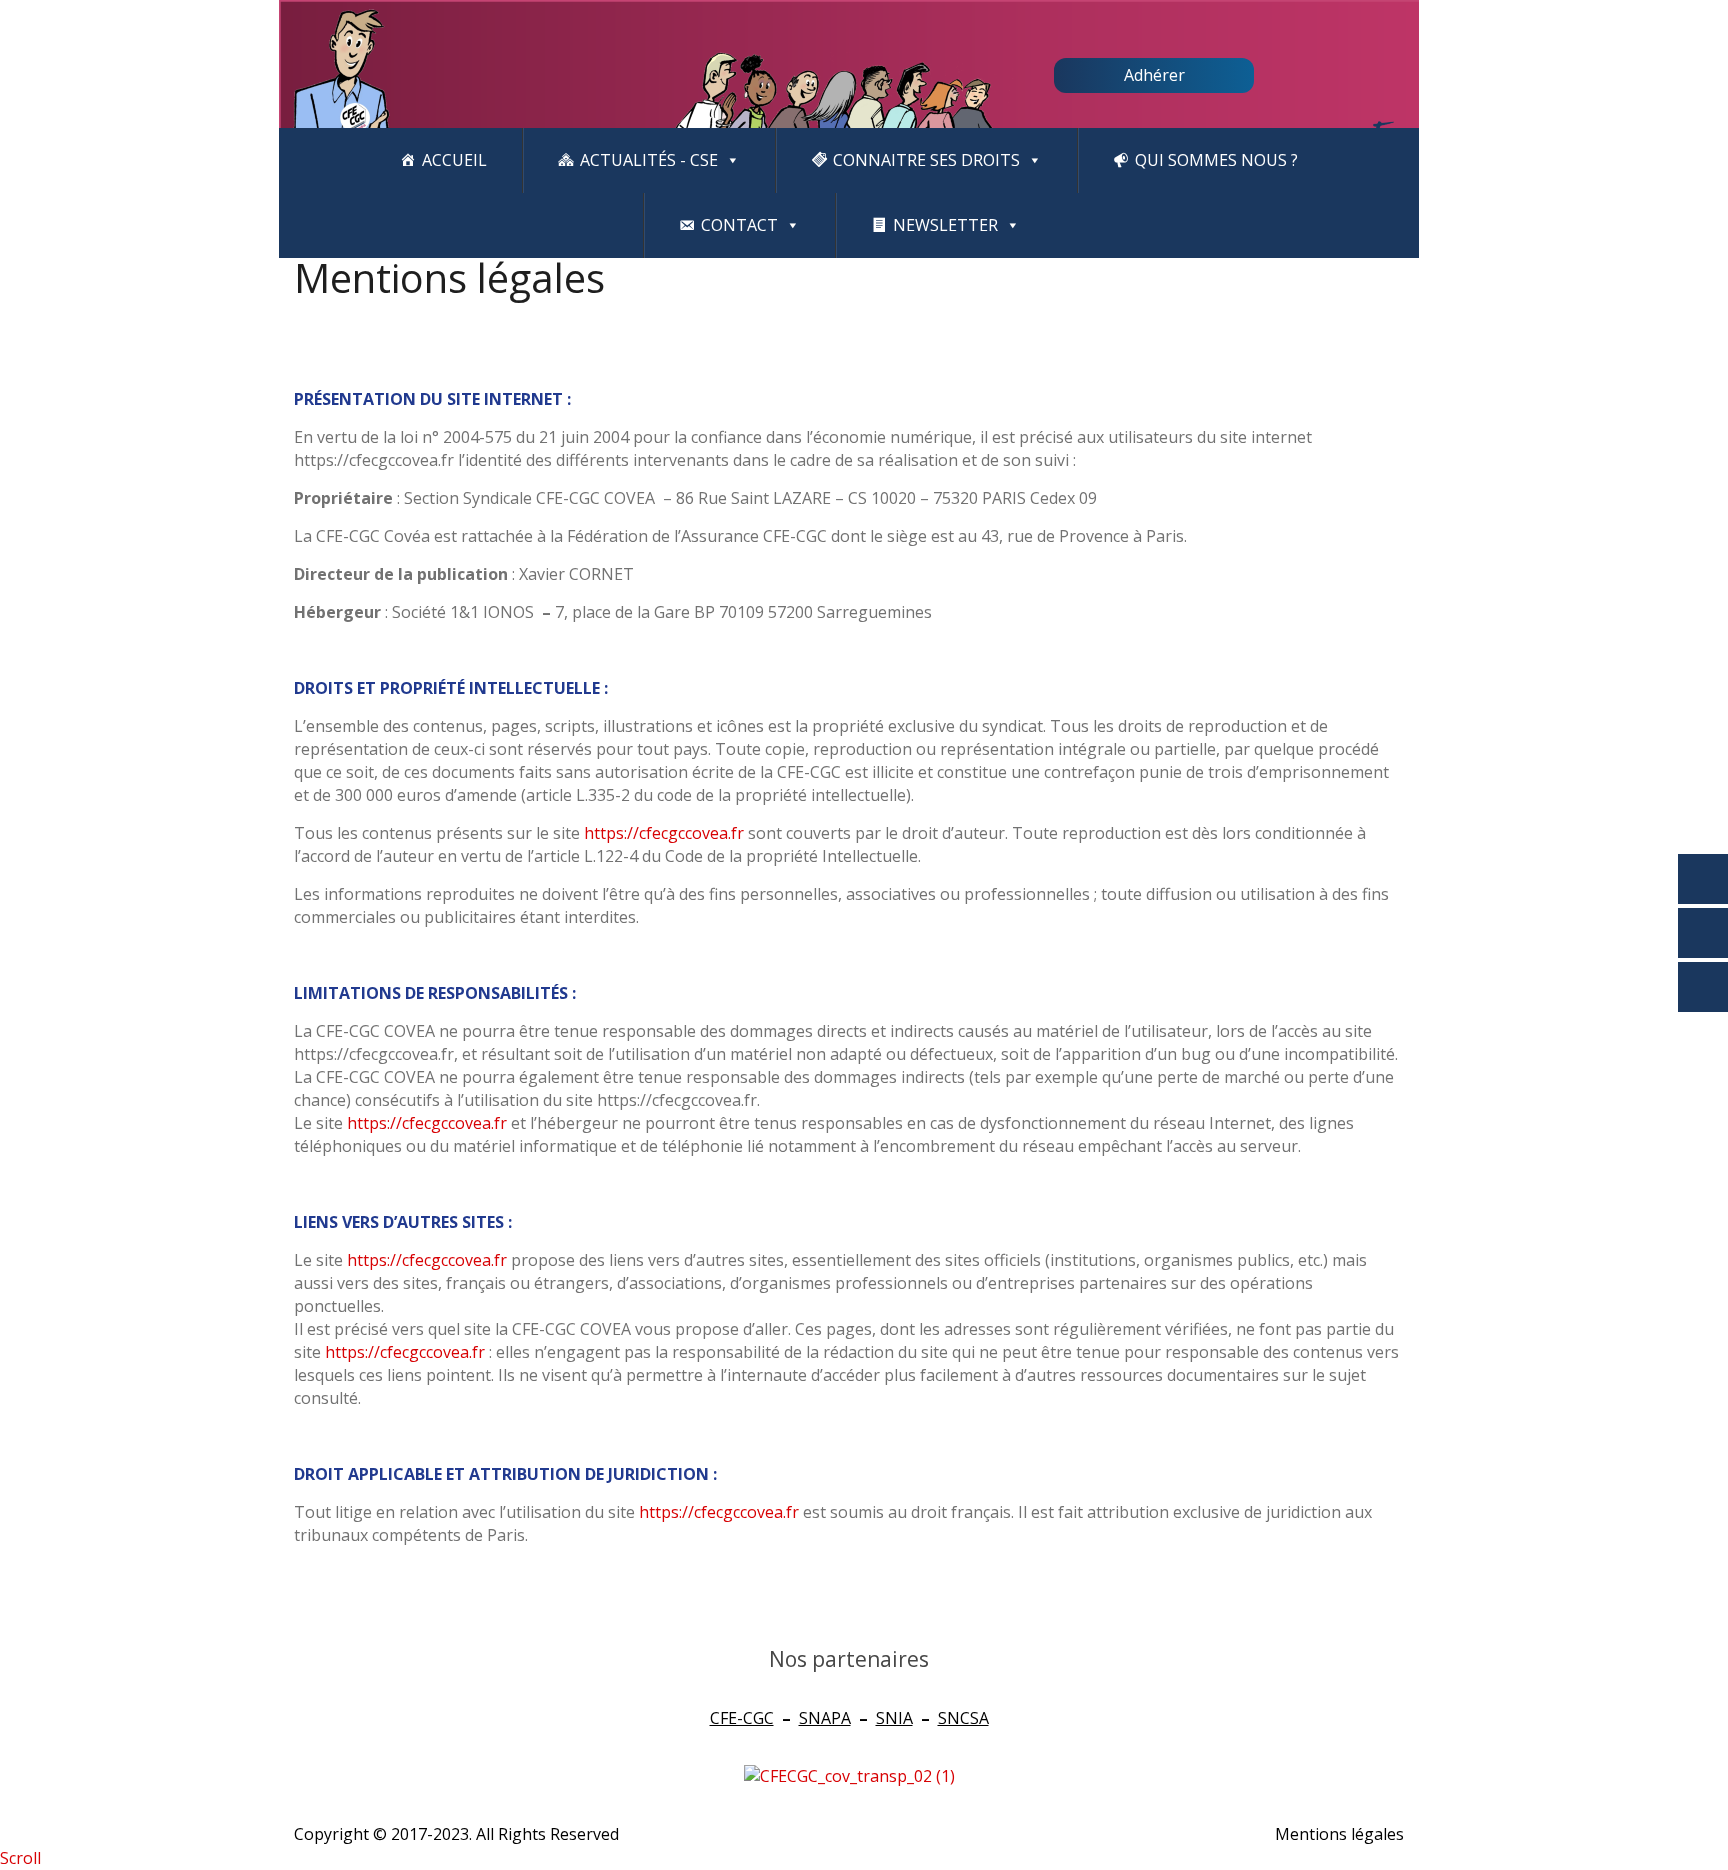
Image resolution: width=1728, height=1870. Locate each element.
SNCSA (963, 1718)
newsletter (945, 225)
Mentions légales (1339, 1834)
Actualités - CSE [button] (649, 160)
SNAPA (825, 1718)
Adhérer (1154, 75)
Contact (739, 225)
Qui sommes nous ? (1216, 160)
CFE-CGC (742, 1718)
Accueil (454, 160)
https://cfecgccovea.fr (664, 833)
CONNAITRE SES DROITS (926, 160)
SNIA (894, 1718)
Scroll (20, 1858)
